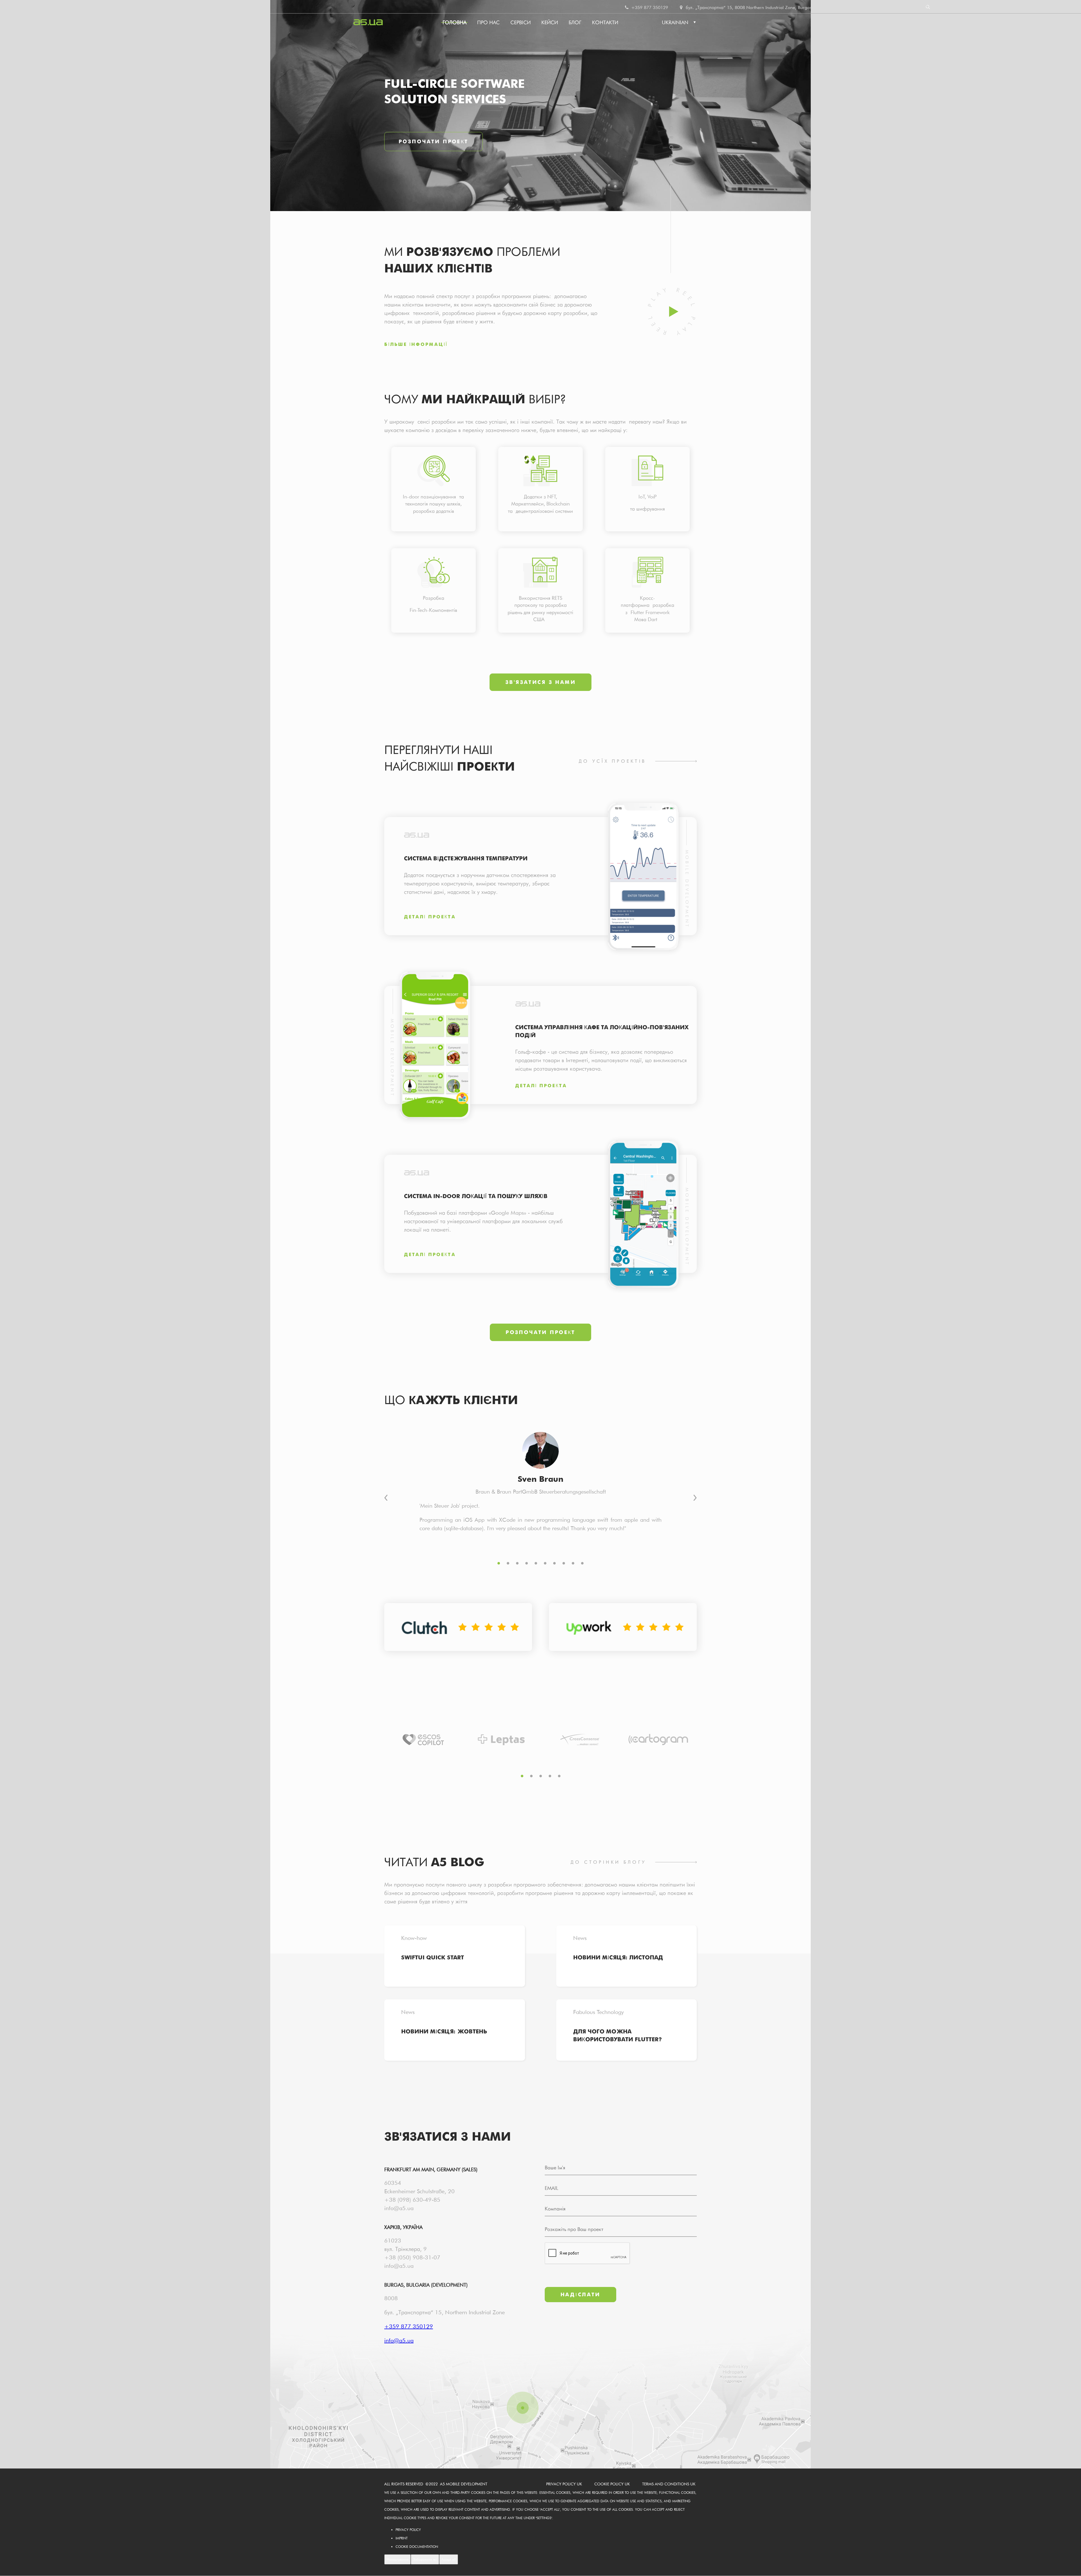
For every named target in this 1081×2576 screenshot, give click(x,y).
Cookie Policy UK (612, 2484)
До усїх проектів (612, 761)
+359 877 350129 (649, 7)
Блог (575, 22)
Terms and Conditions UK (669, 2484)
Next (695, 1498)
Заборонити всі (425, 2559)
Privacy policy (408, 2530)
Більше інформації (416, 344)
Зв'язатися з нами (540, 682)
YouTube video (672, 311)
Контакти (605, 22)
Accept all (449, 2559)
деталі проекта (430, 917)
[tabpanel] (434, 491)
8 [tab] (564, 1563)
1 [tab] (499, 1563)
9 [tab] (573, 1563)
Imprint (402, 2538)
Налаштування (397, 2559)
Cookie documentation (417, 2547)
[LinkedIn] (964, 7)
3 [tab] (517, 1563)
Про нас (488, 22)
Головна (454, 22)
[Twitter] (956, 7)
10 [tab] (582, 1563)
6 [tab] (545, 1563)
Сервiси (521, 22)
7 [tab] (554, 1563)
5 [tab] (536, 1563)
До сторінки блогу (608, 1862)
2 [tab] (508, 1563)
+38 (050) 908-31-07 (412, 2257)
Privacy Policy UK (564, 2484)
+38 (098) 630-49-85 (412, 2200)
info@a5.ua (399, 2208)
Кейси (550, 22)
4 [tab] (527, 1563)
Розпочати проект (434, 141)
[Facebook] (948, 7)
